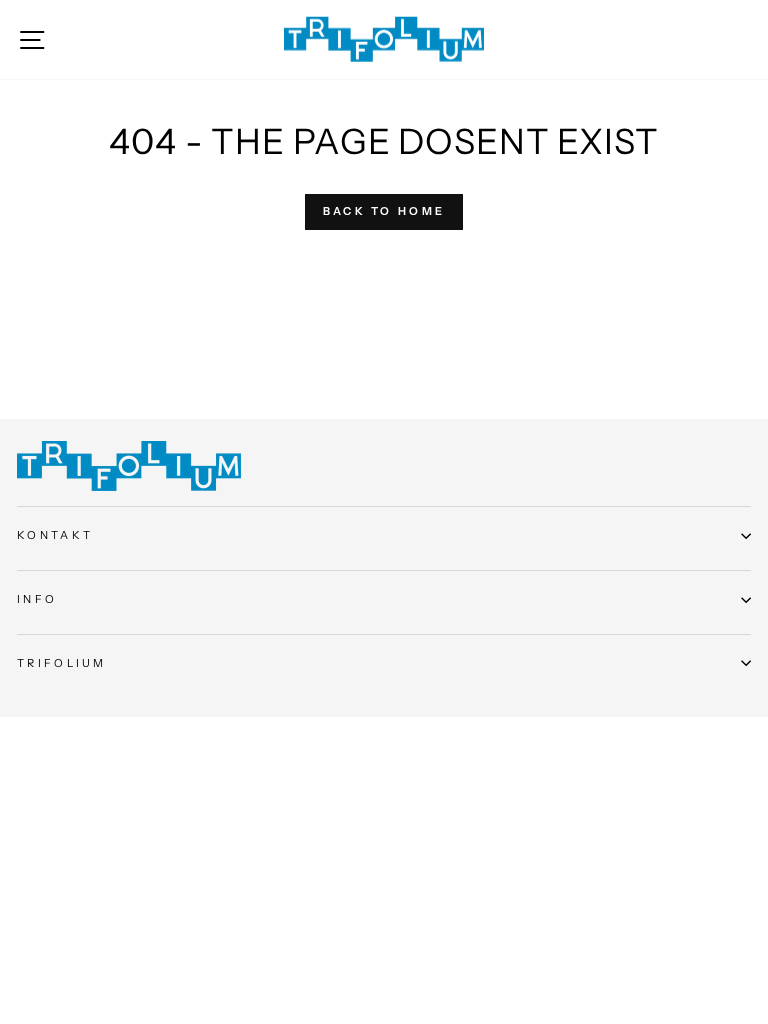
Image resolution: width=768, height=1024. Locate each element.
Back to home (384, 211)
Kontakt (55, 535)
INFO (37, 599)
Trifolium (62, 663)
